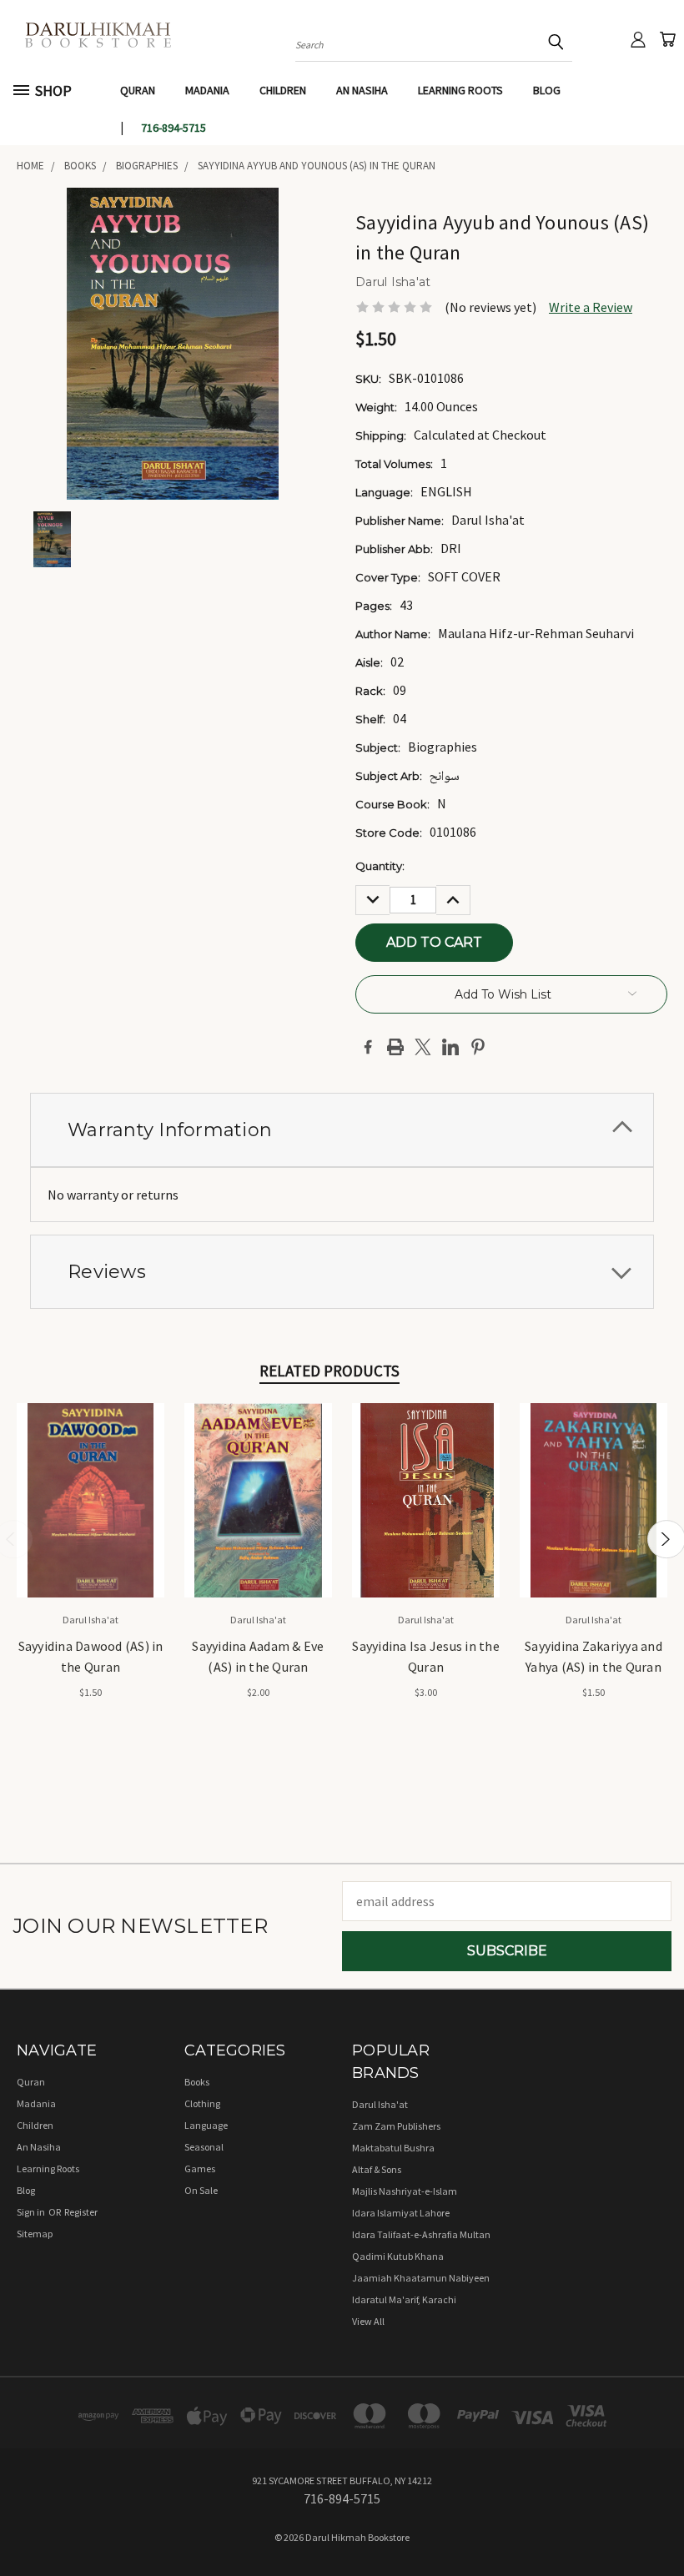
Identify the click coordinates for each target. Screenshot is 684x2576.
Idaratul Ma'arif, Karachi (404, 2299)
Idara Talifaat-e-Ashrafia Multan (421, 2234)
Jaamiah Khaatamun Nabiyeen (421, 2278)
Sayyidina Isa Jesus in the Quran (426, 1656)
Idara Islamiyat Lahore (401, 2213)
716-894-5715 (174, 128)
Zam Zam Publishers (396, 2126)
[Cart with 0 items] (667, 39)
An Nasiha (362, 90)
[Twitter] (423, 1047)
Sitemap (35, 2234)
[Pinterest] (478, 1047)
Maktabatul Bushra (393, 2148)
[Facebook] (368, 1047)
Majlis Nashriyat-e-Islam (405, 2191)
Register (81, 2212)
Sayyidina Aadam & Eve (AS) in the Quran (258, 1656)
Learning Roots (460, 90)
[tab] (342, 1130)
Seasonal (204, 2147)
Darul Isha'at (380, 2104)
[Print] (395, 1047)
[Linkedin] (450, 1047)
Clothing (202, 2103)
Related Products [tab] (329, 1371)
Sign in (32, 2212)
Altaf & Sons (377, 2169)
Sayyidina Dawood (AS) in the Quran (91, 1656)
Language (206, 2125)
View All (368, 2321)
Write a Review (591, 307)
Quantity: (380, 866)
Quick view (91, 1481)
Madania (207, 90)
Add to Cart (91, 1515)
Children (283, 90)
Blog (547, 90)
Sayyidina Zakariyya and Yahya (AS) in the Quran (593, 1656)
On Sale (201, 2190)
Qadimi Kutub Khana (398, 2256)
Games (200, 2168)
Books (197, 2082)
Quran (138, 90)
